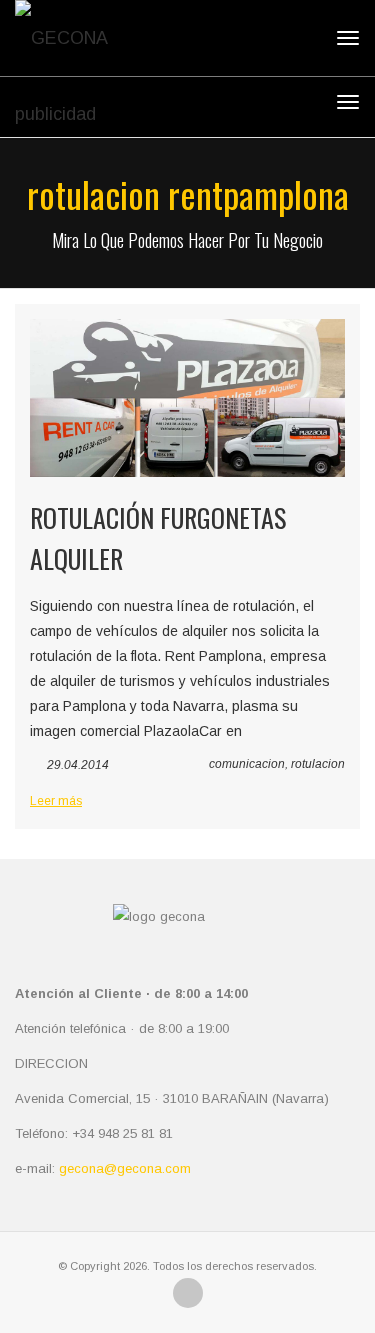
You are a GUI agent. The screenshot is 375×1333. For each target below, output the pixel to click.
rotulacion (318, 764)
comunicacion (247, 764)
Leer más (56, 801)
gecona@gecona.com (125, 1168)
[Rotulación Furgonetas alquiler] (187, 398)
